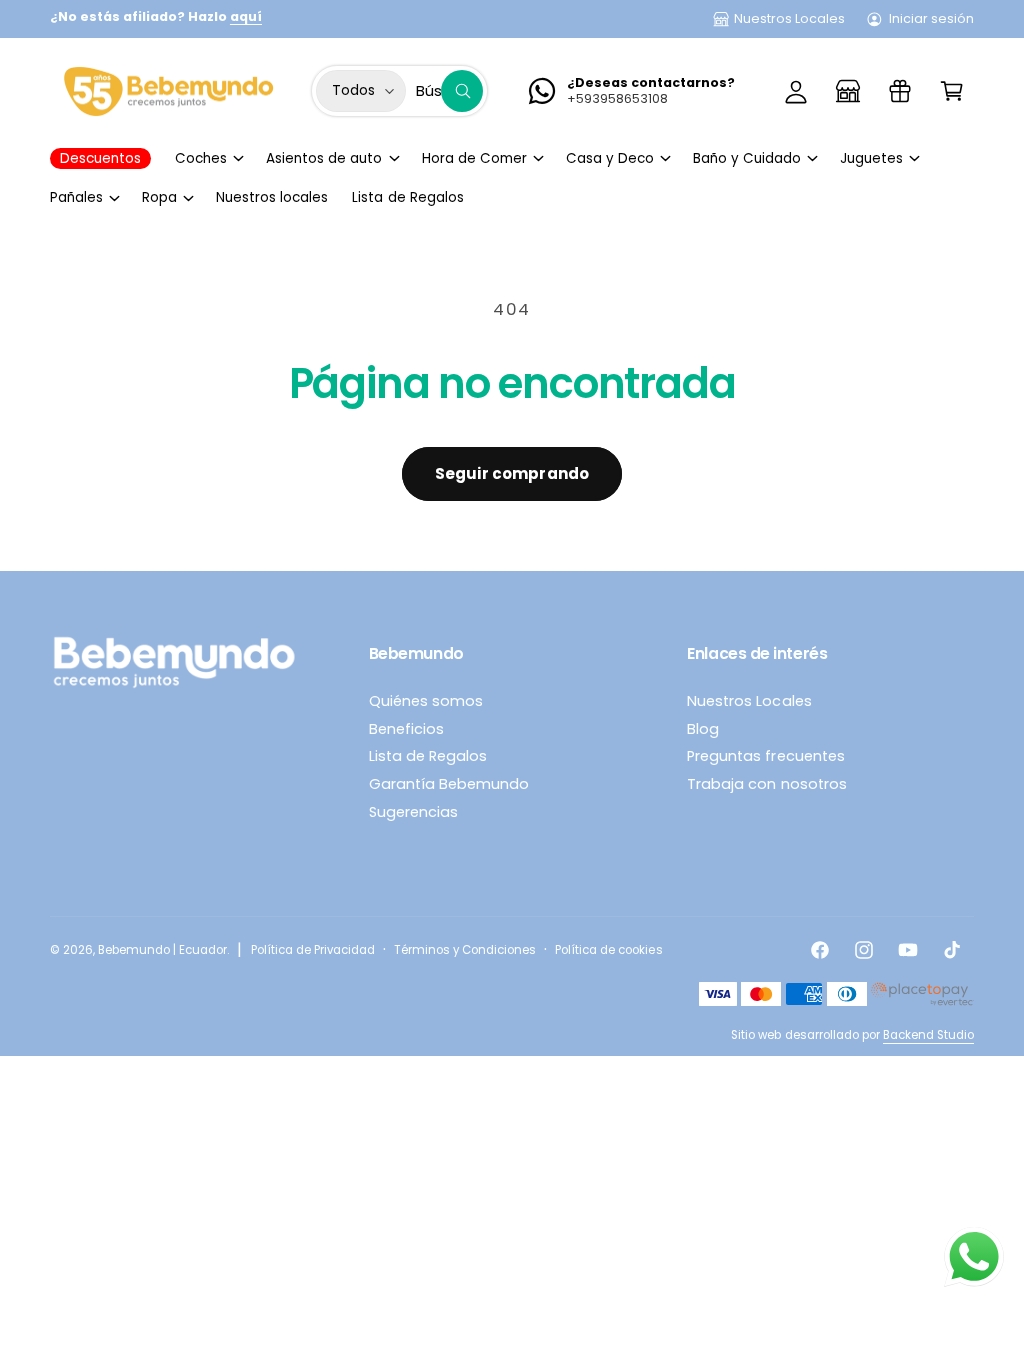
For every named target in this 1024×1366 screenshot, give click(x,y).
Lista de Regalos (428, 756)
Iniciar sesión (931, 18)
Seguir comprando (512, 473)
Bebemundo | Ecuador (162, 950)
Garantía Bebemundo (449, 784)
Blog (703, 729)
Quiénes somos (426, 701)
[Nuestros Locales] (848, 91)
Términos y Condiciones (465, 950)
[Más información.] (974, 1261)
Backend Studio (928, 1035)
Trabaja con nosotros (766, 784)
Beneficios (406, 729)
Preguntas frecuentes (765, 756)
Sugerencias (413, 812)
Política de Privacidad (313, 950)
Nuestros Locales (789, 18)
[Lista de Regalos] (900, 91)
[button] (952, 91)
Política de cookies (608, 950)
